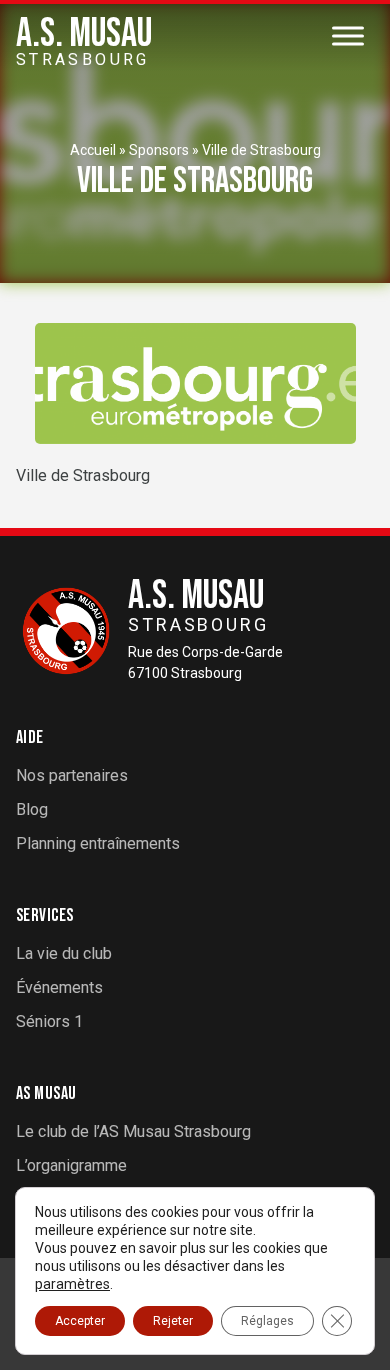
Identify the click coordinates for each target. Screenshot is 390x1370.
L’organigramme (71, 1165)
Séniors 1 (49, 1021)
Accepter (80, 1321)
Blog (32, 809)
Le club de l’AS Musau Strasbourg (133, 1131)
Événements (59, 987)
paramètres (72, 1284)
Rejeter (173, 1321)
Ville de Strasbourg (261, 150)
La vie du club (64, 953)
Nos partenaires (72, 775)
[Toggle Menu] (348, 36)
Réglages (267, 1321)
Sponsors (159, 150)
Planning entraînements (98, 843)
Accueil (93, 150)
